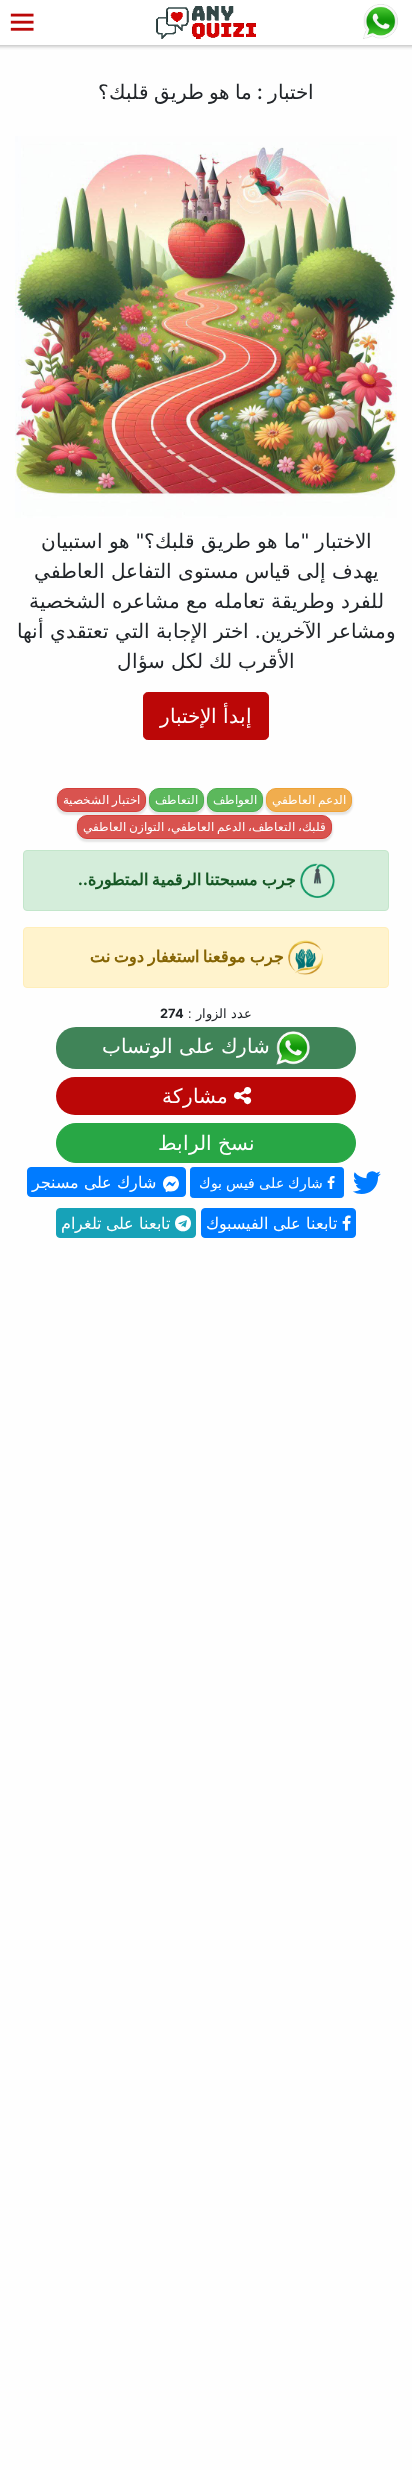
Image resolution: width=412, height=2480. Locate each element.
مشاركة (198, 1096)
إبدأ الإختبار (206, 716)
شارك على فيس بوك (263, 1182)
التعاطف (176, 799)
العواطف (235, 799)
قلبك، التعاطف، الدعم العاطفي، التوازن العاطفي (204, 826)
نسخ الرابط (206, 1143)
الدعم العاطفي (309, 799)
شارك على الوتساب (189, 1047)
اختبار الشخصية (101, 799)
